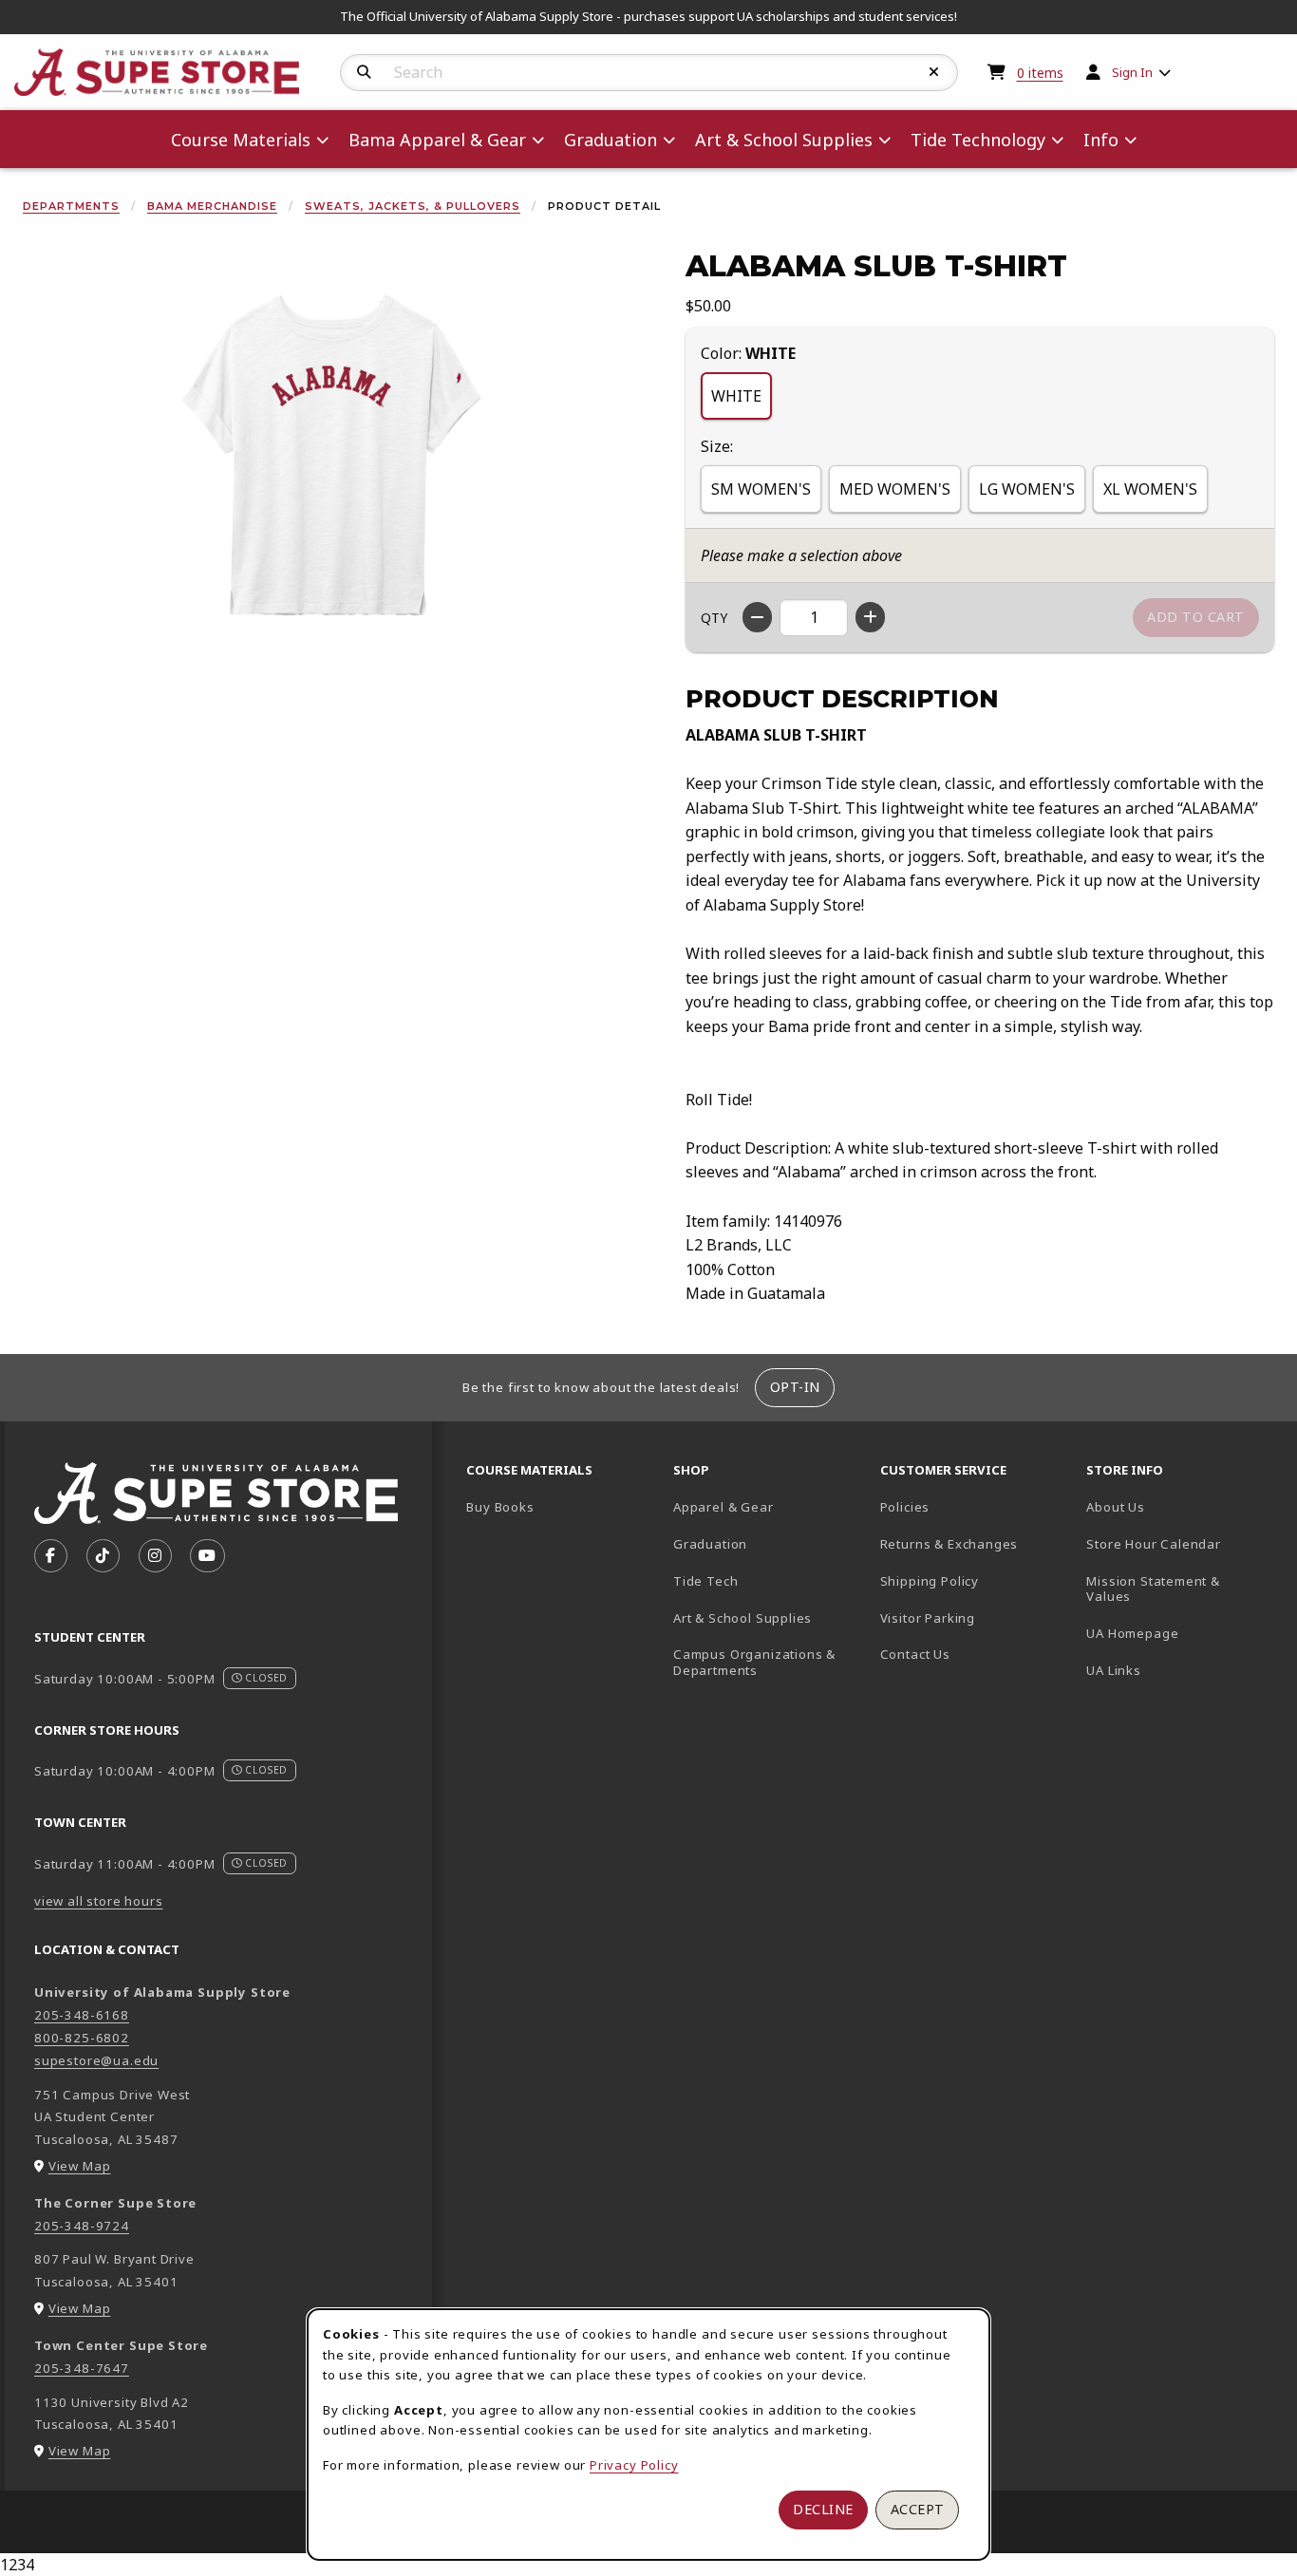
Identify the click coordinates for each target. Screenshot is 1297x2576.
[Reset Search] (934, 72)
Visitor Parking (928, 1618)
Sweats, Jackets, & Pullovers (413, 206)
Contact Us (915, 1654)
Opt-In (795, 1387)
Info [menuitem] (1101, 140)
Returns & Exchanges (949, 1544)
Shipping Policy (930, 1581)
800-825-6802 (82, 2038)
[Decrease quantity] (757, 617)
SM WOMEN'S (761, 489)
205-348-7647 (82, 2368)
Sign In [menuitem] (1132, 72)
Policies (905, 1507)
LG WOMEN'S (1027, 489)
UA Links (1114, 1670)
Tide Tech (705, 1581)
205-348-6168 (82, 2015)
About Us (1116, 1507)
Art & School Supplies (742, 1618)
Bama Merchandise (212, 206)
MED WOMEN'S (895, 489)
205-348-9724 (82, 2226)
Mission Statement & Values (1153, 1589)
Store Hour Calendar (1182, 1543)
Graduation (710, 1544)
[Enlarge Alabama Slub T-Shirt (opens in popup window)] (331, 458)
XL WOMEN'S (1150, 489)
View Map (80, 2166)
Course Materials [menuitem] (241, 140)
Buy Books (500, 1507)
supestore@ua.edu (96, 2060)
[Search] (364, 72)
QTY (714, 618)
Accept (918, 2509)
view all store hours (99, 1901)
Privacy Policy (634, 2465)
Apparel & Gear (724, 1507)
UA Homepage (1182, 1633)
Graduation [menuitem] (611, 140)
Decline (823, 2509)
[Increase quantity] (870, 617)
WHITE (736, 396)
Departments (71, 206)
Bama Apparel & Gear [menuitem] (437, 140)
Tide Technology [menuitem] (978, 140)
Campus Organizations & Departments (769, 1662)
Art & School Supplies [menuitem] (784, 140)
